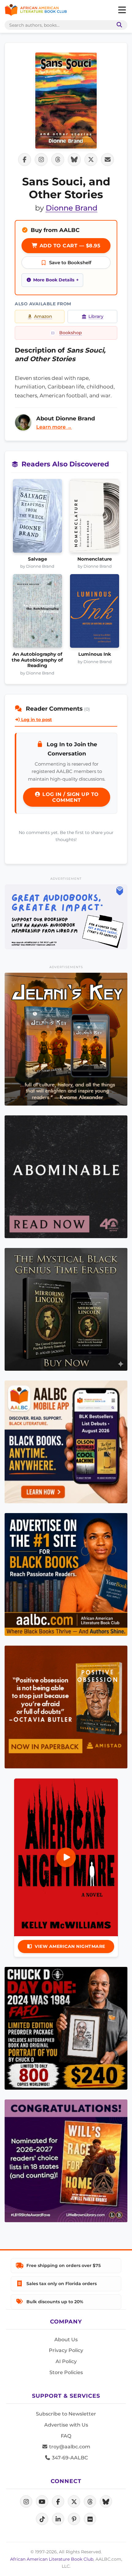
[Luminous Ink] (95, 613)
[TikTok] (42, 2519)
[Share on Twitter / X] (91, 160)
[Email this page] (107, 160)
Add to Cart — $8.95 (69, 246)
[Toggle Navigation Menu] (122, 10)
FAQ (66, 2436)
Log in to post (36, 720)
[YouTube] (42, 2501)
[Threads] (90, 2501)
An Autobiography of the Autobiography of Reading (37, 660)
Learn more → (54, 427)
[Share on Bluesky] (74, 160)
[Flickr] (90, 2519)
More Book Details (54, 280)
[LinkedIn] (58, 2519)
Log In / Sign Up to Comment (70, 797)
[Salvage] (37, 518)
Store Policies (66, 2372)
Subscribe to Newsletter (66, 2414)
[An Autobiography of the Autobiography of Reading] (37, 613)
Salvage (37, 559)
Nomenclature (95, 559)
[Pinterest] (74, 2519)
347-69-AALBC (69, 2458)
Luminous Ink (95, 654)
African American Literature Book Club (52, 2559)
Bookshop (71, 333)
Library (96, 316)
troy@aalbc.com (69, 2447)
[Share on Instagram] (41, 160)
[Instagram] (26, 2501)
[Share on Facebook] (25, 160)
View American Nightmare (70, 1946)
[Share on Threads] (58, 160)
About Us (66, 2340)
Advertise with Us (66, 2425)
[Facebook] (58, 2501)
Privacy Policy (66, 2350)
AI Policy (66, 2361)
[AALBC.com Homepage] (36, 10)
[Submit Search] (118, 25)
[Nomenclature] (95, 518)
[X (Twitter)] (74, 2501)
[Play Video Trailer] (66, 1857)
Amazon (43, 316)
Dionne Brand (72, 208)
